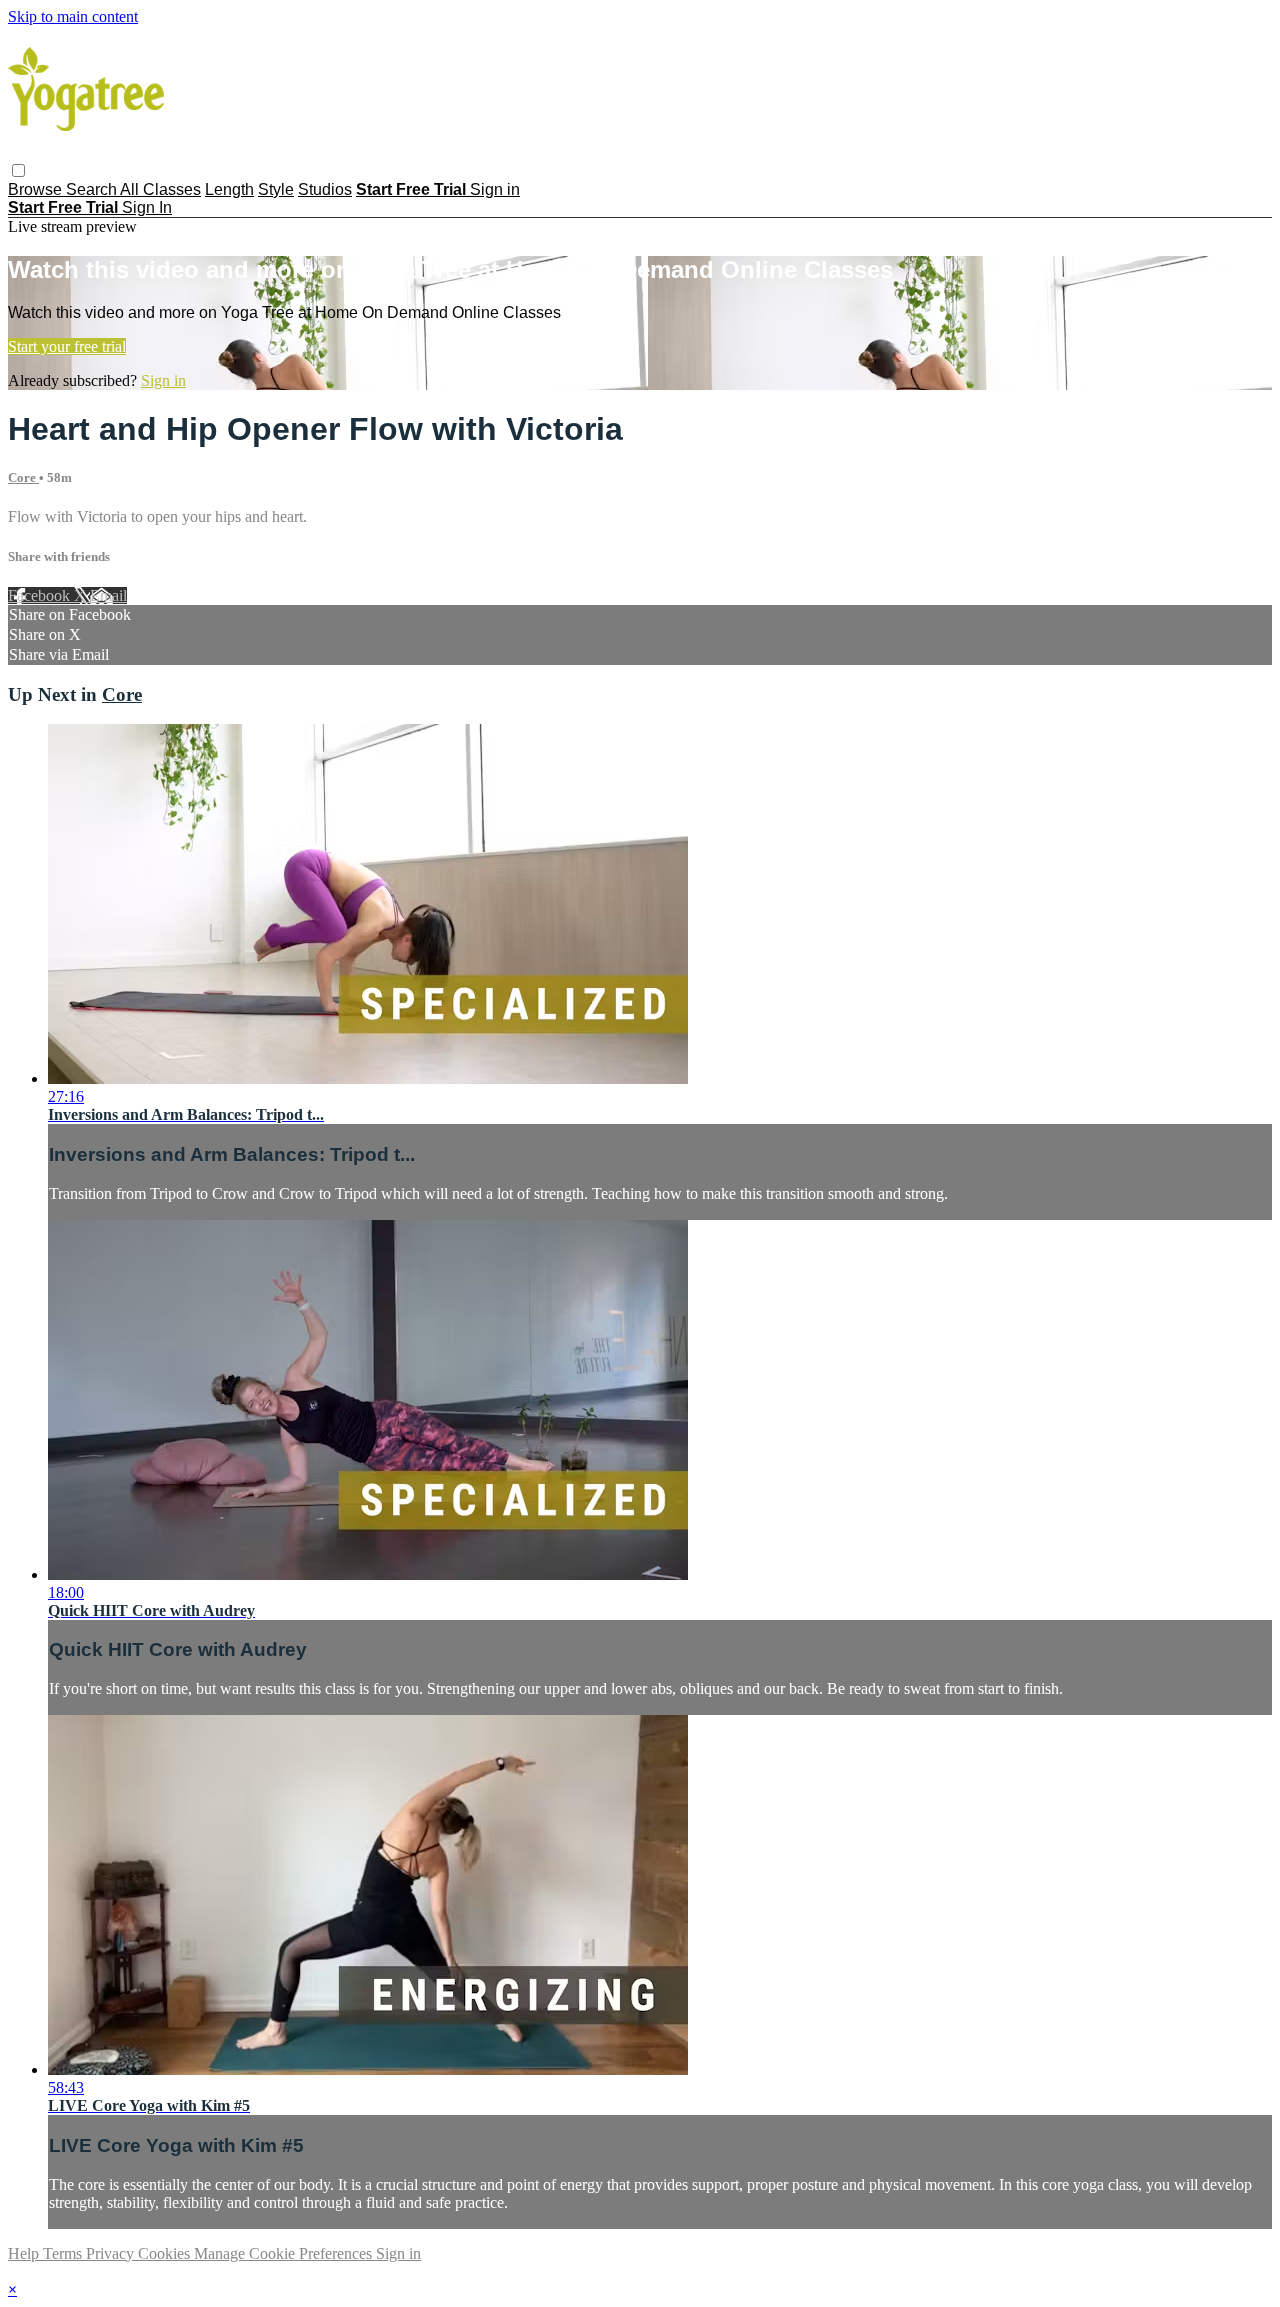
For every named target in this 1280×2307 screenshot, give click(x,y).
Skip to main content (73, 16)
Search (93, 189)
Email (108, 595)
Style (276, 189)
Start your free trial (67, 346)
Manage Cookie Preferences (285, 2253)
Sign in (495, 189)
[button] (18, 170)
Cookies (166, 2253)
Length (229, 189)
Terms (64, 2253)
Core (23, 477)
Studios (325, 189)
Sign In (147, 207)
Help (25, 2253)
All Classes (160, 189)
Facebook (41, 595)
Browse (37, 189)
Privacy (112, 2253)
